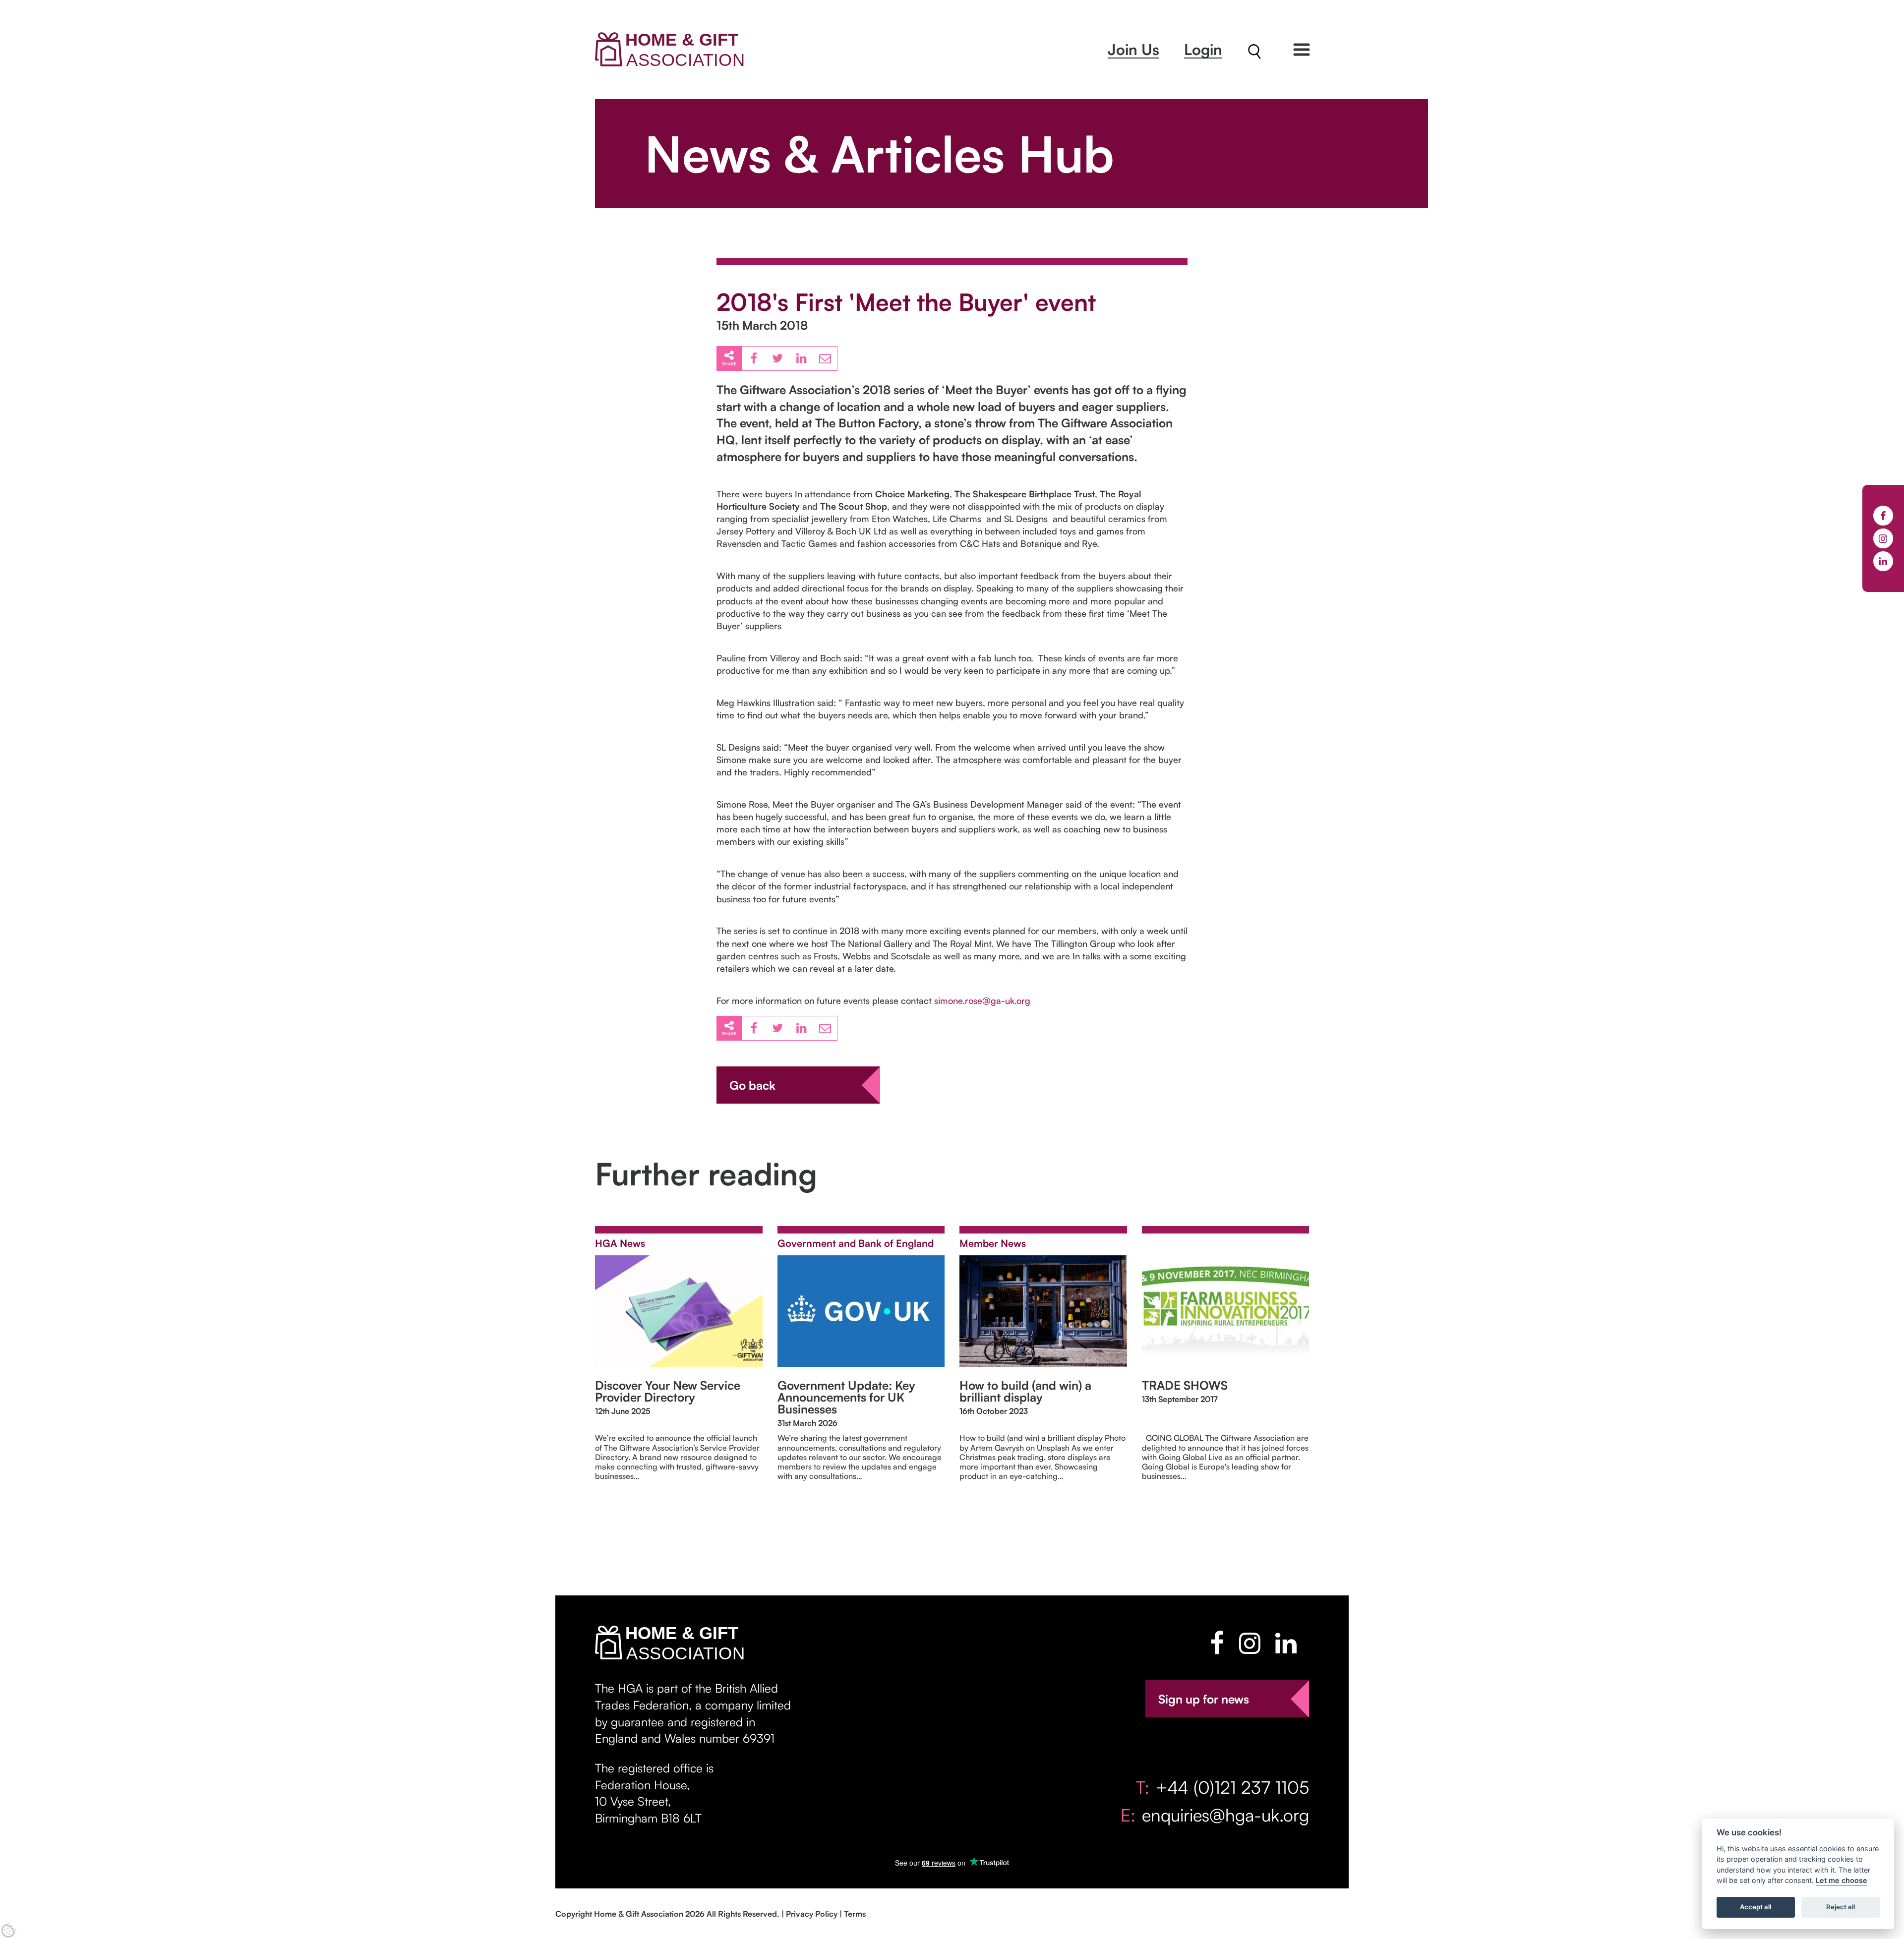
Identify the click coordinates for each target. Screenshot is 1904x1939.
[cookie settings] (9, 1930)
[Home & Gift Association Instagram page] (1250, 1643)
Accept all (1755, 1907)
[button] (1302, 50)
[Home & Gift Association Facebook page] (1217, 1643)
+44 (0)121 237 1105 (1232, 1787)
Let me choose (1842, 1881)
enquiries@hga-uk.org (1225, 1815)
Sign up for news (1204, 1699)
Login (1203, 49)
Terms (855, 1914)
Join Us (1133, 49)
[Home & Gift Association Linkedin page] (1286, 1643)
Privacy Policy (812, 1914)
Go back (752, 1085)
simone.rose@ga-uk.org (982, 1000)
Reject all (1841, 1907)
